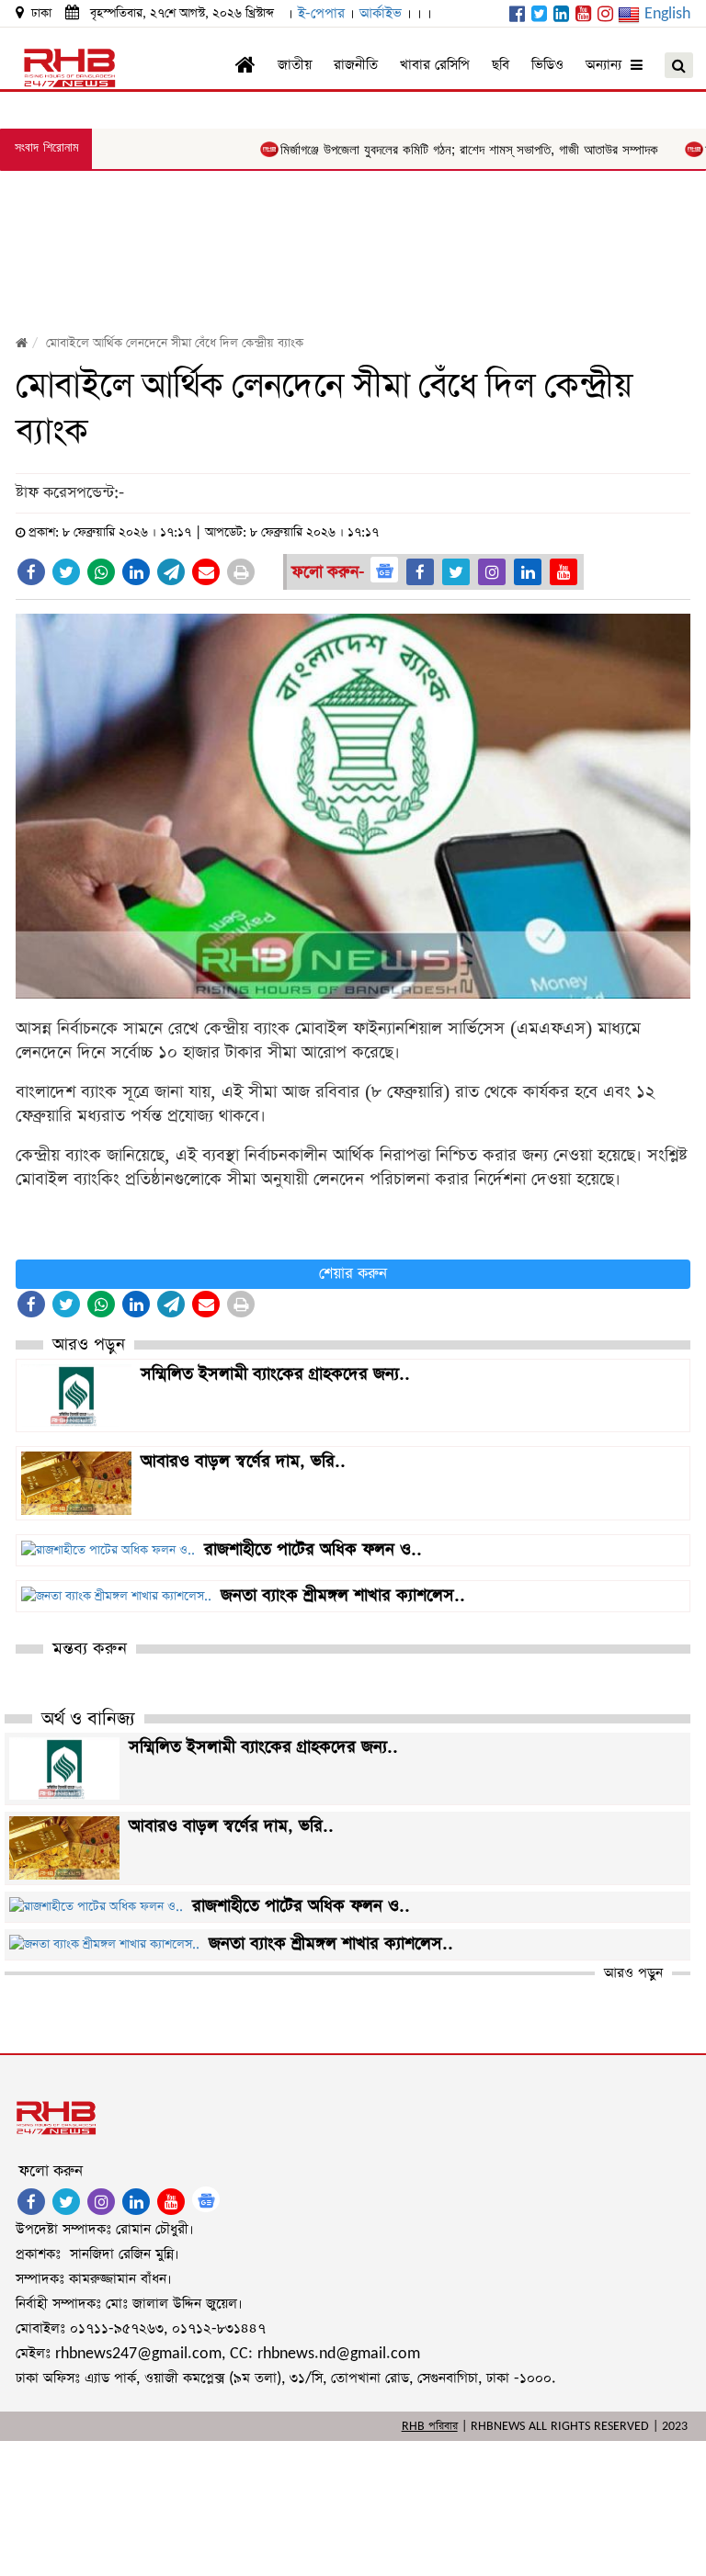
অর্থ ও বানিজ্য (88, 1719)
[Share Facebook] (31, 572)
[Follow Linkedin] (528, 572)
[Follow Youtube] (564, 572)
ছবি (501, 65)
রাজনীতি (356, 65)
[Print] (241, 572)
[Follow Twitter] (456, 572)
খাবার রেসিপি (435, 65)
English (667, 13)
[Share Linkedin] (136, 572)
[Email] (206, 572)
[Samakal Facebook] (517, 15)
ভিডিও (547, 65)
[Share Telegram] (171, 572)
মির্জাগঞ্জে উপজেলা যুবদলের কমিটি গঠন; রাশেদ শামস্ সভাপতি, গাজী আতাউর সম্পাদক (431, 150)
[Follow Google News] (384, 570)
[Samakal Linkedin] (561, 15)
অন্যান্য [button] (608, 65)
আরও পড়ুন (633, 1973)
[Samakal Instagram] (605, 15)
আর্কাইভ (381, 13)
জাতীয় (295, 65)
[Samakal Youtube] (583, 15)
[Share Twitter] (66, 572)
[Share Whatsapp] (101, 572)
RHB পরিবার (430, 2426)
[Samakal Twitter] (539, 15)
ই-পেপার (321, 13)
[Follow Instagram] (492, 572)
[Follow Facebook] (420, 572)
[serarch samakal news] (679, 65)
